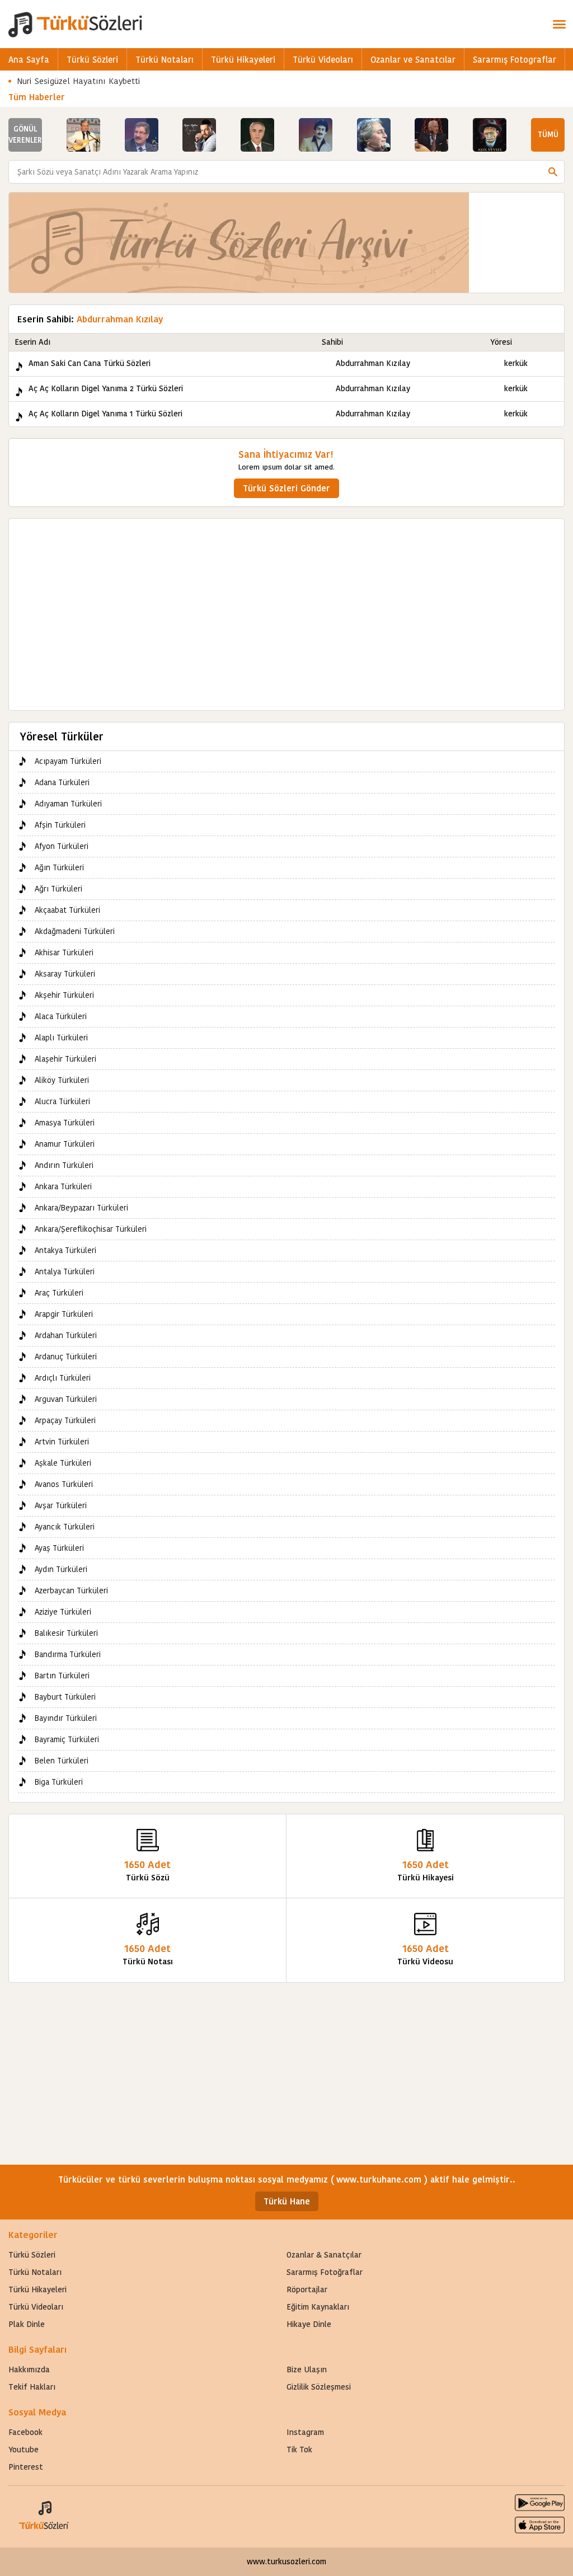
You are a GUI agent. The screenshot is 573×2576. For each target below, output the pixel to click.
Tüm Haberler (37, 97)
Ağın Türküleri (59, 867)
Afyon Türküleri (62, 846)
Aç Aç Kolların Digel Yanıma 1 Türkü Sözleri (105, 414)
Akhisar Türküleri (64, 952)
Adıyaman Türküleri (68, 804)
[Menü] (559, 24)
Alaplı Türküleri (61, 1038)
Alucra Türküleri (62, 1101)
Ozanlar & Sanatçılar (324, 2255)
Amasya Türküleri (65, 1123)
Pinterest (26, 2467)
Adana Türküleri (62, 782)
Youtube (24, 2450)
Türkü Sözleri (92, 60)
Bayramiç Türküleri (67, 1739)
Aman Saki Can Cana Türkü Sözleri (90, 363)
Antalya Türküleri (65, 1271)
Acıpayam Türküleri (68, 761)
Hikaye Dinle (309, 2324)
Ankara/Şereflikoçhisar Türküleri (91, 1229)
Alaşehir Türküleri (65, 1059)
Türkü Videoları (323, 60)
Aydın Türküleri (61, 1569)
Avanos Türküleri (64, 1484)
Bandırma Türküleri (68, 1654)
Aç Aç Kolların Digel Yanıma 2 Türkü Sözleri (106, 388)
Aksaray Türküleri (65, 974)
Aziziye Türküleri (63, 1612)
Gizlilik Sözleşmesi (319, 2387)
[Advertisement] (286, 609)
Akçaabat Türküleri (67, 910)
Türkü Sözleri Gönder (286, 488)
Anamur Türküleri (65, 1144)
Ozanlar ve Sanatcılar (413, 60)
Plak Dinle (27, 2324)
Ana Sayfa (29, 60)
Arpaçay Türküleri (65, 1420)
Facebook (25, 2432)
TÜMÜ (548, 135)
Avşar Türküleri (61, 1505)
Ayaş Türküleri (59, 1548)
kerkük (516, 363)
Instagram (305, 2432)
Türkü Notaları (165, 60)
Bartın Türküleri (62, 1676)
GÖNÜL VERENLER (25, 135)
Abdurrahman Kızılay (373, 363)
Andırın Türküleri (64, 1165)
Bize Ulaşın (307, 2369)
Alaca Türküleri (61, 1016)
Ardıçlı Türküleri (63, 1378)
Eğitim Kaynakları (318, 2307)
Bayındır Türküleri (66, 1718)
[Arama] (553, 172)
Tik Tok (299, 2450)
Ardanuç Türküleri (66, 1357)
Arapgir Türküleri (64, 1314)
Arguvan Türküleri (66, 1399)
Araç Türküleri (59, 1293)
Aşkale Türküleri (63, 1463)
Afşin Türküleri (60, 825)
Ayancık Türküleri (65, 1527)
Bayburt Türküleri (65, 1697)
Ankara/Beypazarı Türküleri (81, 1208)
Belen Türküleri (62, 1761)
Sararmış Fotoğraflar (325, 2272)
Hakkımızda (29, 2369)
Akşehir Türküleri (64, 995)
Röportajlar (307, 2289)
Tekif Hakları (32, 2387)
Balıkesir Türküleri (66, 1633)
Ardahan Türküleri (66, 1335)
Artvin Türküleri (62, 1442)
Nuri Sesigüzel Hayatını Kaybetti (79, 81)
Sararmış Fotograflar (515, 60)
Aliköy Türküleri (62, 1080)
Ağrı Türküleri (58, 889)
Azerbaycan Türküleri (71, 1590)
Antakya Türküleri (65, 1250)
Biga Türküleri (59, 1782)
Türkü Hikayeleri (243, 60)
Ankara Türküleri (63, 1186)
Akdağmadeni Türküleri (75, 931)
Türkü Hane (287, 2201)
